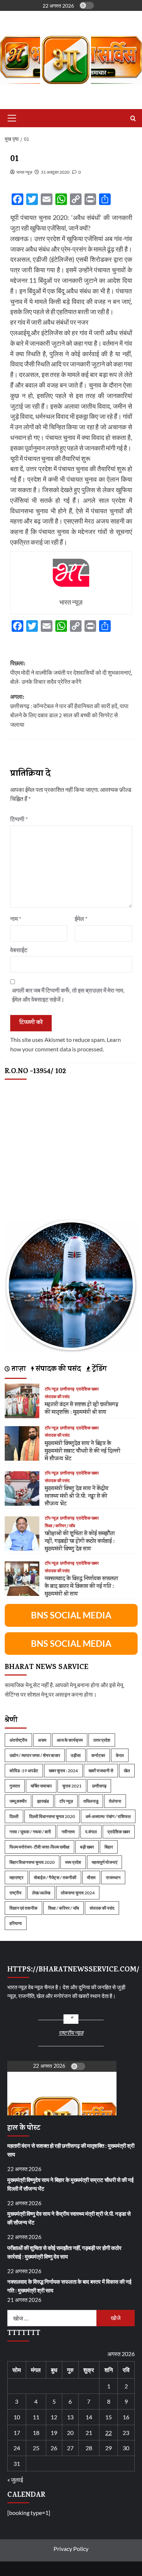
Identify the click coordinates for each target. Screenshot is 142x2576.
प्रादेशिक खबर (87, 1389)
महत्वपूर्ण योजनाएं (104, 1862)
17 (17, 2433)
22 (109, 2433)
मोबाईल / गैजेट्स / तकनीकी (55, 1877)
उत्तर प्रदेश (102, 1740)
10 (17, 2417)
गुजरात (15, 1786)
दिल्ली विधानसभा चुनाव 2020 (52, 1816)
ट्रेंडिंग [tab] (98, 1370)
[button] (11, 118)
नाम (16, 918)
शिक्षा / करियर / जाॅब (60, 1526)
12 (54, 2417)
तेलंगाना (115, 1801)
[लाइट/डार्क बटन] (87, 5)
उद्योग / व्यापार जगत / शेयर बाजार (35, 1755)
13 (70, 2417)
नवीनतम (68, 1832)
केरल (120, 1755)
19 (54, 2433)
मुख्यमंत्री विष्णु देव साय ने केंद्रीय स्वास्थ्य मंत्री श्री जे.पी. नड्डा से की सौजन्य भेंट (77, 1497)
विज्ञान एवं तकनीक (23, 1908)
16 (126, 2417)
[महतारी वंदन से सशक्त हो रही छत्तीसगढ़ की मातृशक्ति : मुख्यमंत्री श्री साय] (22, 1400)
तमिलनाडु (91, 1801)
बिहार (109, 1847)
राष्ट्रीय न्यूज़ (71, 2033)
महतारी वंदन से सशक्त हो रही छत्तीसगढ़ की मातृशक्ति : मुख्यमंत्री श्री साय (82, 1409)
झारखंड (43, 1801)
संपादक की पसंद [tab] (57, 1370)
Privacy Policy (71, 2549)
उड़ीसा (76, 1755)
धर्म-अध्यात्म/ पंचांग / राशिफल (108, 1816)
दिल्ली (14, 1816)
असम (42, 1740)
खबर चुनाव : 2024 (63, 1771)
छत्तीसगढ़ (67, 1389)
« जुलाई (15, 2479)
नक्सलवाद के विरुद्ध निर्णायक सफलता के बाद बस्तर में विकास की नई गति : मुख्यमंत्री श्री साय (81, 1587)
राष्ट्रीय (15, 1893)
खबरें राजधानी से (101, 1771)
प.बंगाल (91, 1832)
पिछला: (71, 673)
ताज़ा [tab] (18, 1370)
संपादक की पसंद (57, 1397)
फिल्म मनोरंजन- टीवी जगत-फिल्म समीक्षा (40, 1847)
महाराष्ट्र (16, 1877)
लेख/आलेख (41, 1893)
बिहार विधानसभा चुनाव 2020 (32, 1862)
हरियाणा (16, 1923)
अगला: (69, 711)
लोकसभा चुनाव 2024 (78, 1893)
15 (109, 2417)
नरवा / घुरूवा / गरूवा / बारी (30, 1832)
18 (36, 2433)
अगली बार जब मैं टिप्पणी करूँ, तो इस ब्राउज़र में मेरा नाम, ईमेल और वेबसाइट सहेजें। (68, 995)
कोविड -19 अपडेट (24, 1771)
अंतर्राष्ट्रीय (18, 1740)
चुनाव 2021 (72, 1786)
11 (36, 2417)
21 (89, 2433)
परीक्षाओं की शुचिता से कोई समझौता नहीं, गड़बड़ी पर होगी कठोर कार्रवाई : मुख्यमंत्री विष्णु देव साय (80, 1542)
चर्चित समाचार (41, 1786)
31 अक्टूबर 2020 (55, 172)
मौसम (91, 1877)
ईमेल (81, 918)
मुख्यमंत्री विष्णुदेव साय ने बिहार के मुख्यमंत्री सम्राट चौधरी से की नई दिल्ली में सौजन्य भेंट (82, 1452)
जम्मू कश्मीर (18, 1801)
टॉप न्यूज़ (52, 1389)
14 (89, 2417)
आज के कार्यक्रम (70, 1740)
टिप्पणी (19, 819)
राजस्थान (113, 1877)
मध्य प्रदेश (73, 1862)
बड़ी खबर (87, 1847)
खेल (127, 1771)
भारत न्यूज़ (24, 172)
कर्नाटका (98, 1755)
